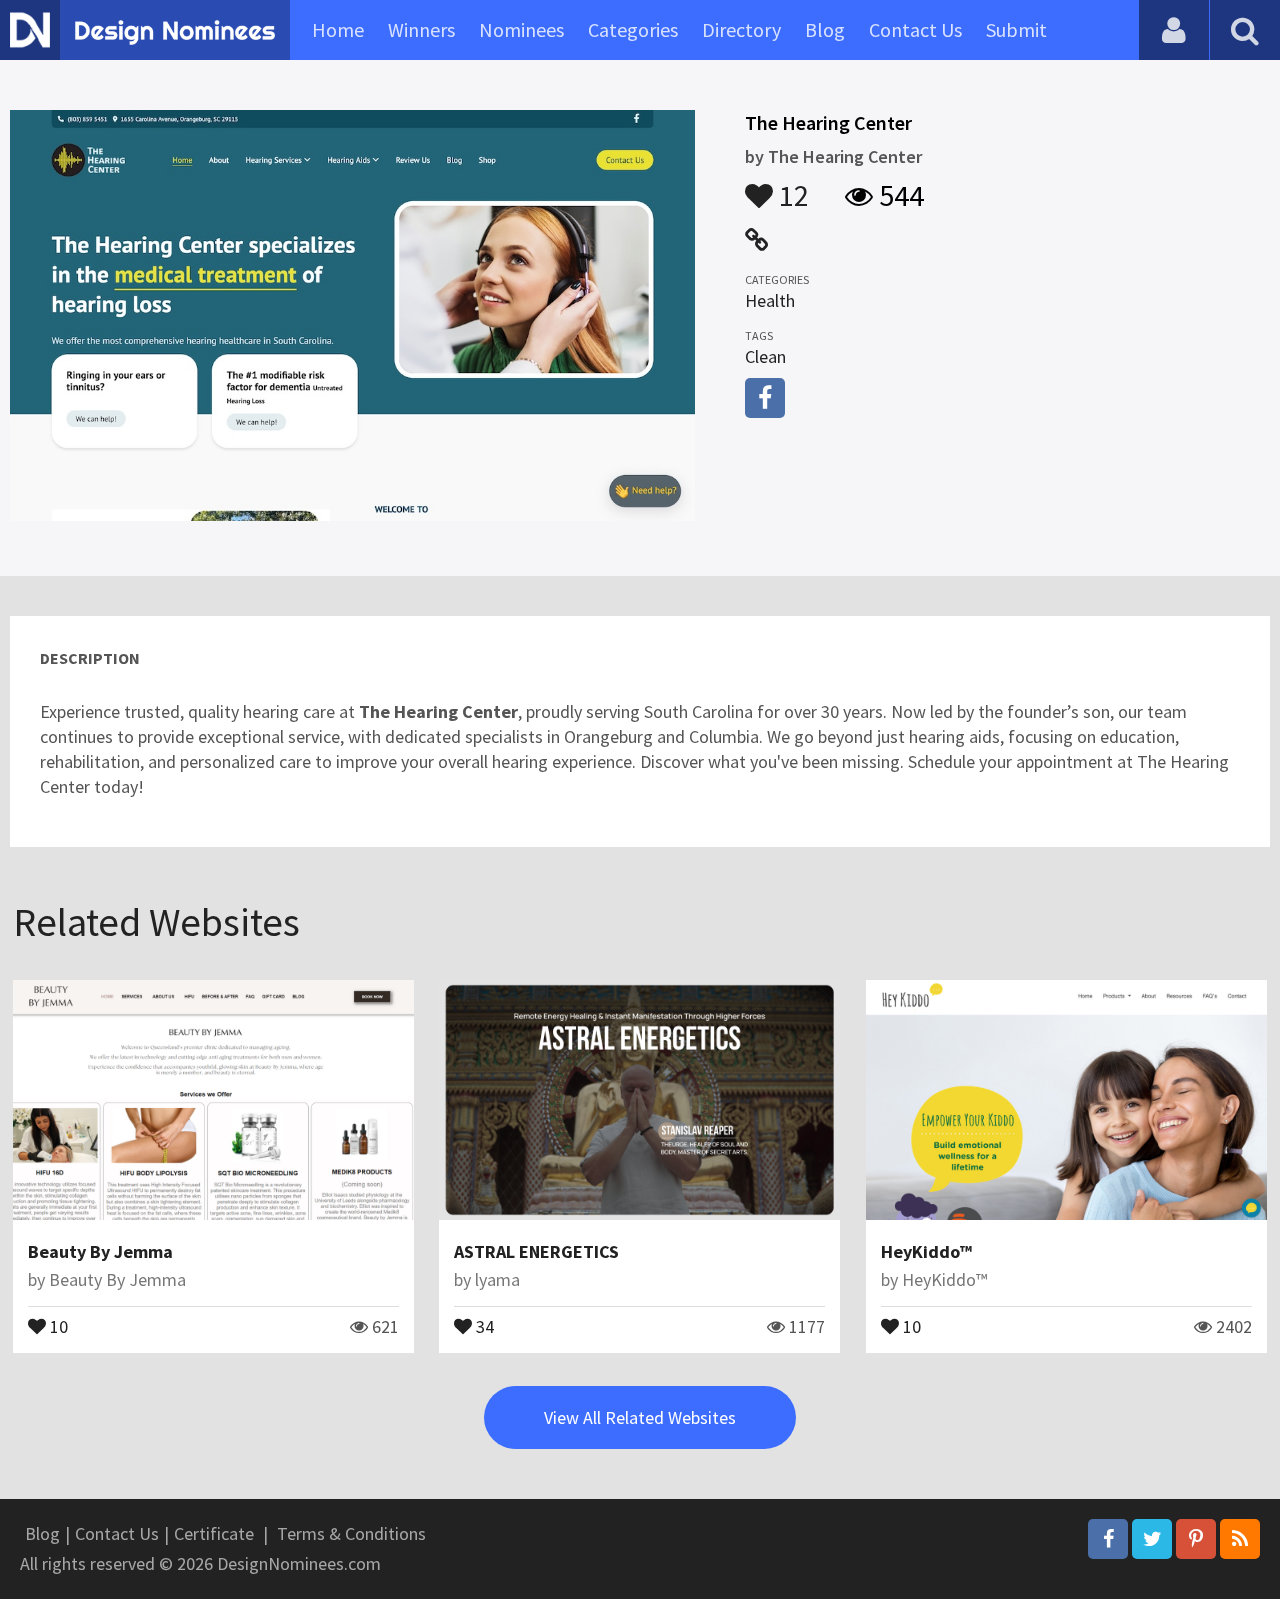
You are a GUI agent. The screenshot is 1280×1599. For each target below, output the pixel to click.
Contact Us (915, 29)
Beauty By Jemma (100, 1251)
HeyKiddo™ (926, 1251)
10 (57, 1325)
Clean (765, 356)
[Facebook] (1108, 1539)
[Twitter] (1152, 1539)
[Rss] (1240, 1539)
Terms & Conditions (351, 1533)
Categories (633, 29)
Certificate (214, 1533)
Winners (421, 29)
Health (770, 300)
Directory (741, 29)
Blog (825, 29)
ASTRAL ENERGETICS (536, 1251)
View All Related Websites (640, 1417)
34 (483, 1325)
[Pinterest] (1196, 1539)
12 (791, 186)
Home (338, 29)
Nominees (521, 29)
